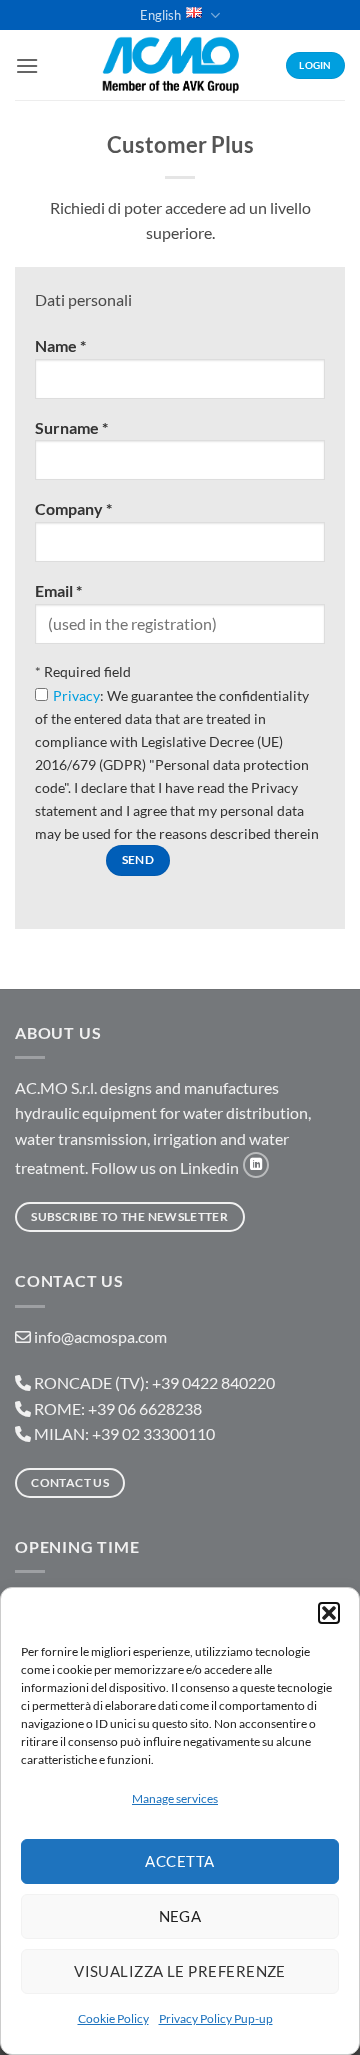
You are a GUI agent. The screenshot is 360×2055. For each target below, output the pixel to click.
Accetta (179, 1861)
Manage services (175, 1798)
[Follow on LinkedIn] (256, 1165)
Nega (180, 1916)
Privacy (76, 695)
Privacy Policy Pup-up (216, 2018)
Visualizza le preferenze (180, 1971)
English (160, 15)
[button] (329, 1613)
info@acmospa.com (100, 1336)
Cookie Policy (113, 2018)
